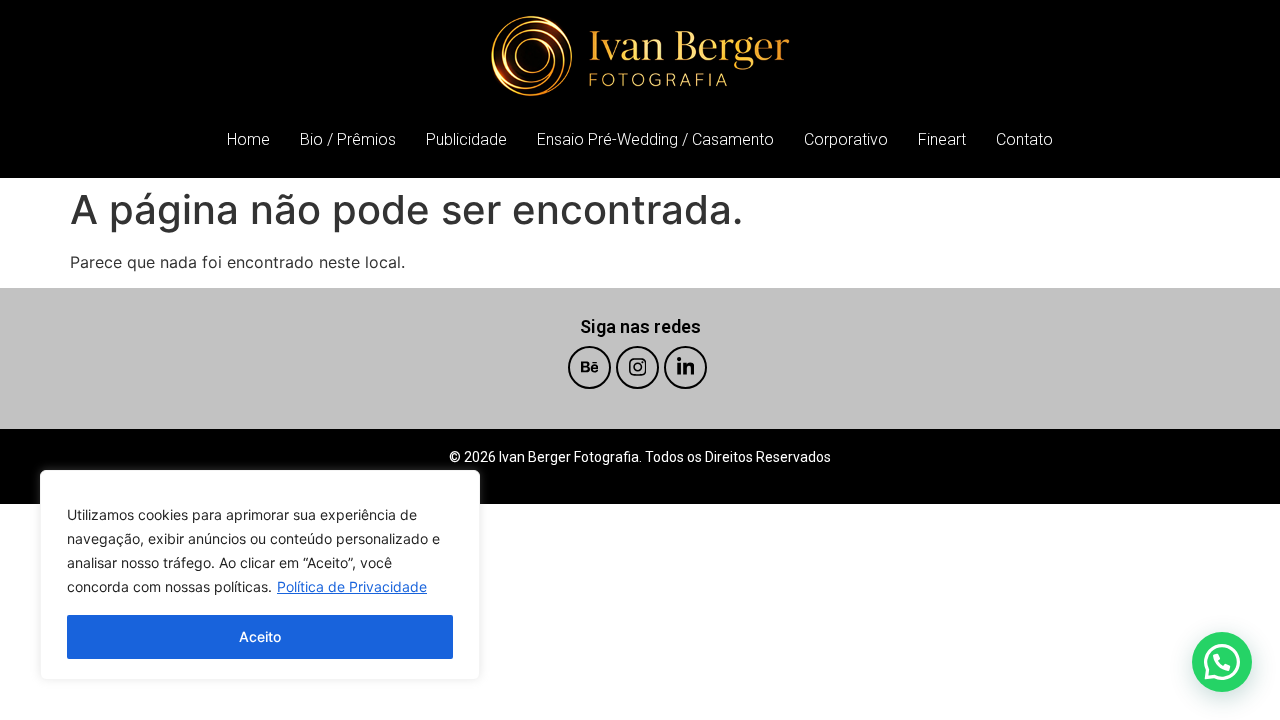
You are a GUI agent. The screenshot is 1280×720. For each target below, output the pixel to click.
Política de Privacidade (352, 586)
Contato (1024, 139)
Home (248, 139)
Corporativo (846, 139)
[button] (1222, 662)
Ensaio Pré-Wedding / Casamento (655, 139)
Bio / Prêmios (348, 139)
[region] (260, 575)
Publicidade (466, 139)
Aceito (260, 636)
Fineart (942, 139)
